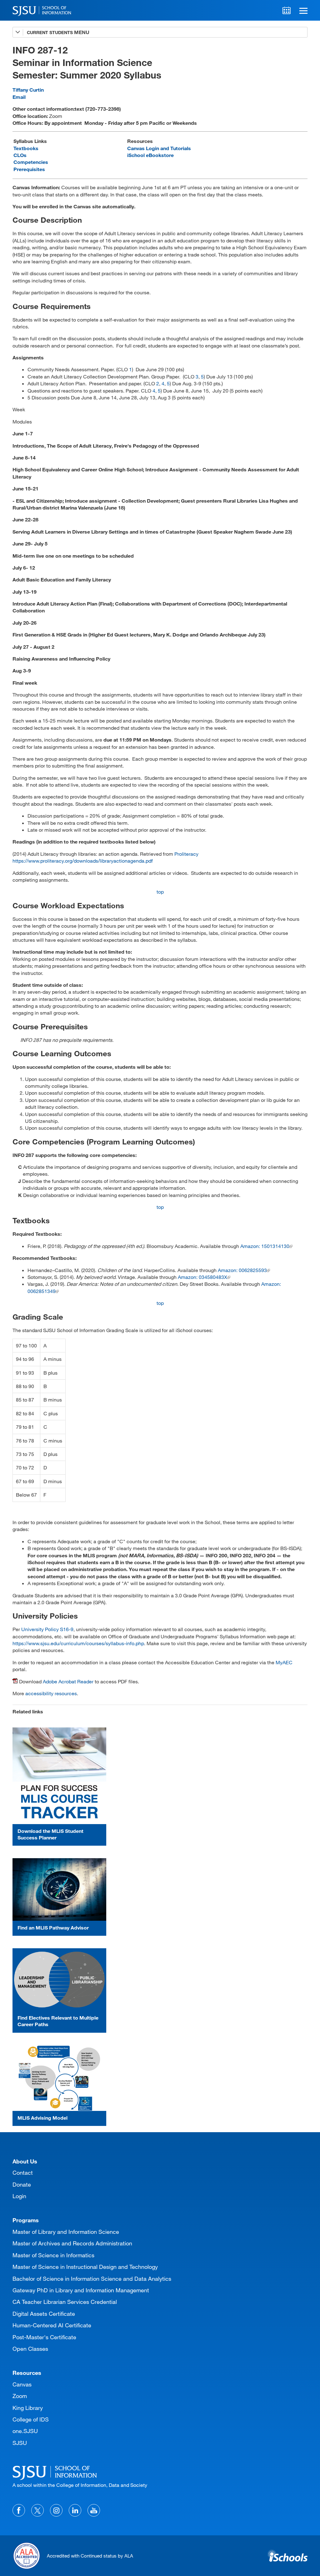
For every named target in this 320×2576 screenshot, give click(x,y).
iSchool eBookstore (150, 155)
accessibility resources (51, 1693)
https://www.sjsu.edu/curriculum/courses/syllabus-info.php (78, 1643)
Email (19, 97)
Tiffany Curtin (28, 90)
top (160, 892)
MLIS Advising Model (42, 2118)
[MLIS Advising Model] (59, 2078)
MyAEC (284, 1662)
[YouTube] (94, 2510)
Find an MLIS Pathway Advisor (53, 1927)
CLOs (20, 155)
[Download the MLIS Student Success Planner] (59, 1776)
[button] (302, 10)
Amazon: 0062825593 (242, 1270)
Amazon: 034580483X (202, 1277)
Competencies (31, 162)
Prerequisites (29, 169)
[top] (17, 2154)
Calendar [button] (287, 10)
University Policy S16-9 (47, 1629)
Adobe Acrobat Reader (68, 1681)
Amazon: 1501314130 (265, 1246)
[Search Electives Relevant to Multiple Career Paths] (59, 1980)
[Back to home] (160, 2472)
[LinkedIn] (75, 2510)
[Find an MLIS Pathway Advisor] (59, 1889)
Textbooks (26, 148)
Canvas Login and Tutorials (159, 148)
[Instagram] (56, 2510)
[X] (37, 2510)
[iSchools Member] (287, 2556)
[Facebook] (19, 2510)
